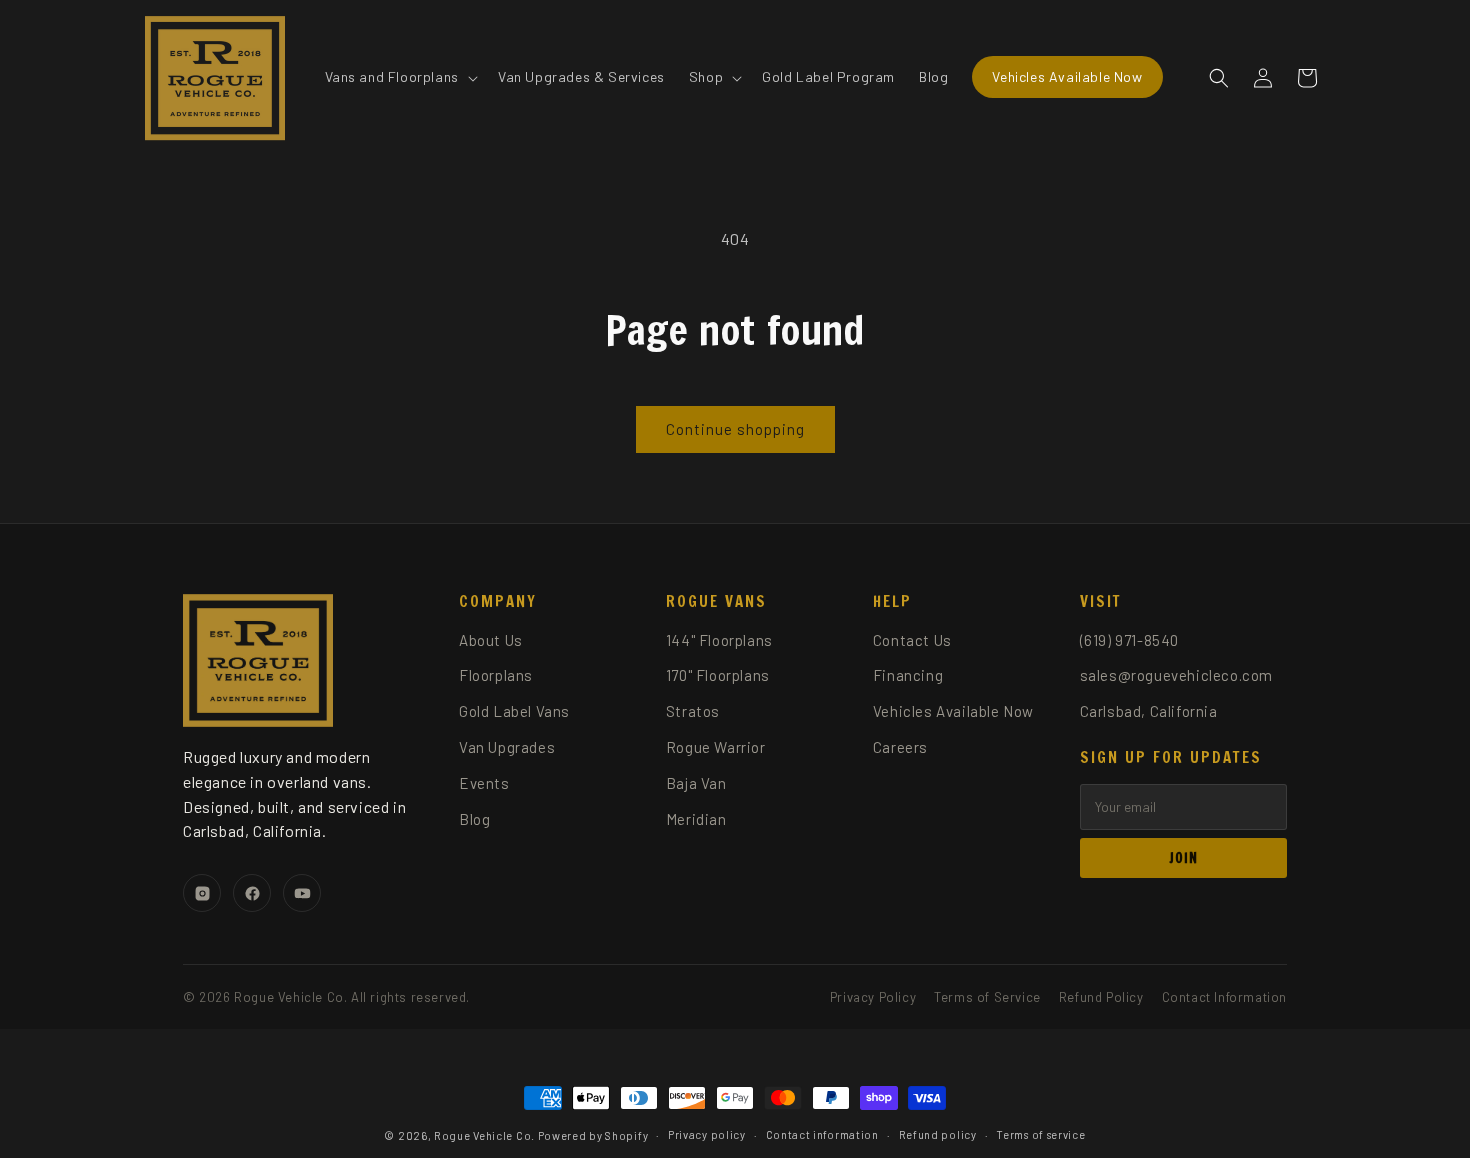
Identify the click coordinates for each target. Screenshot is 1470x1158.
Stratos (693, 711)
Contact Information (1224, 997)
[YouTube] (302, 893)
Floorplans (496, 675)
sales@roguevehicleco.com (1176, 675)
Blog (474, 819)
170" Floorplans (718, 675)
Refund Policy (1101, 997)
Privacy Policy (873, 997)
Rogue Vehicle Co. (484, 1135)
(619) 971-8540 (1129, 640)
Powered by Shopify (593, 1135)
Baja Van (696, 783)
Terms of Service (987, 997)
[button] (399, 77)
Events (484, 783)
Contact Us (912, 640)
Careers (900, 747)
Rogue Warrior (716, 747)
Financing (908, 675)
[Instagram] (202, 893)
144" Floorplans (719, 640)
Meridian (696, 819)
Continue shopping (735, 429)
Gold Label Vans (514, 711)
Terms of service (1040, 1134)
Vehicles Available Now (953, 711)
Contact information (822, 1134)
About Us (491, 640)
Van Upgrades (507, 747)
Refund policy (938, 1134)
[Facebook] (252, 893)
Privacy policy (707, 1134)
